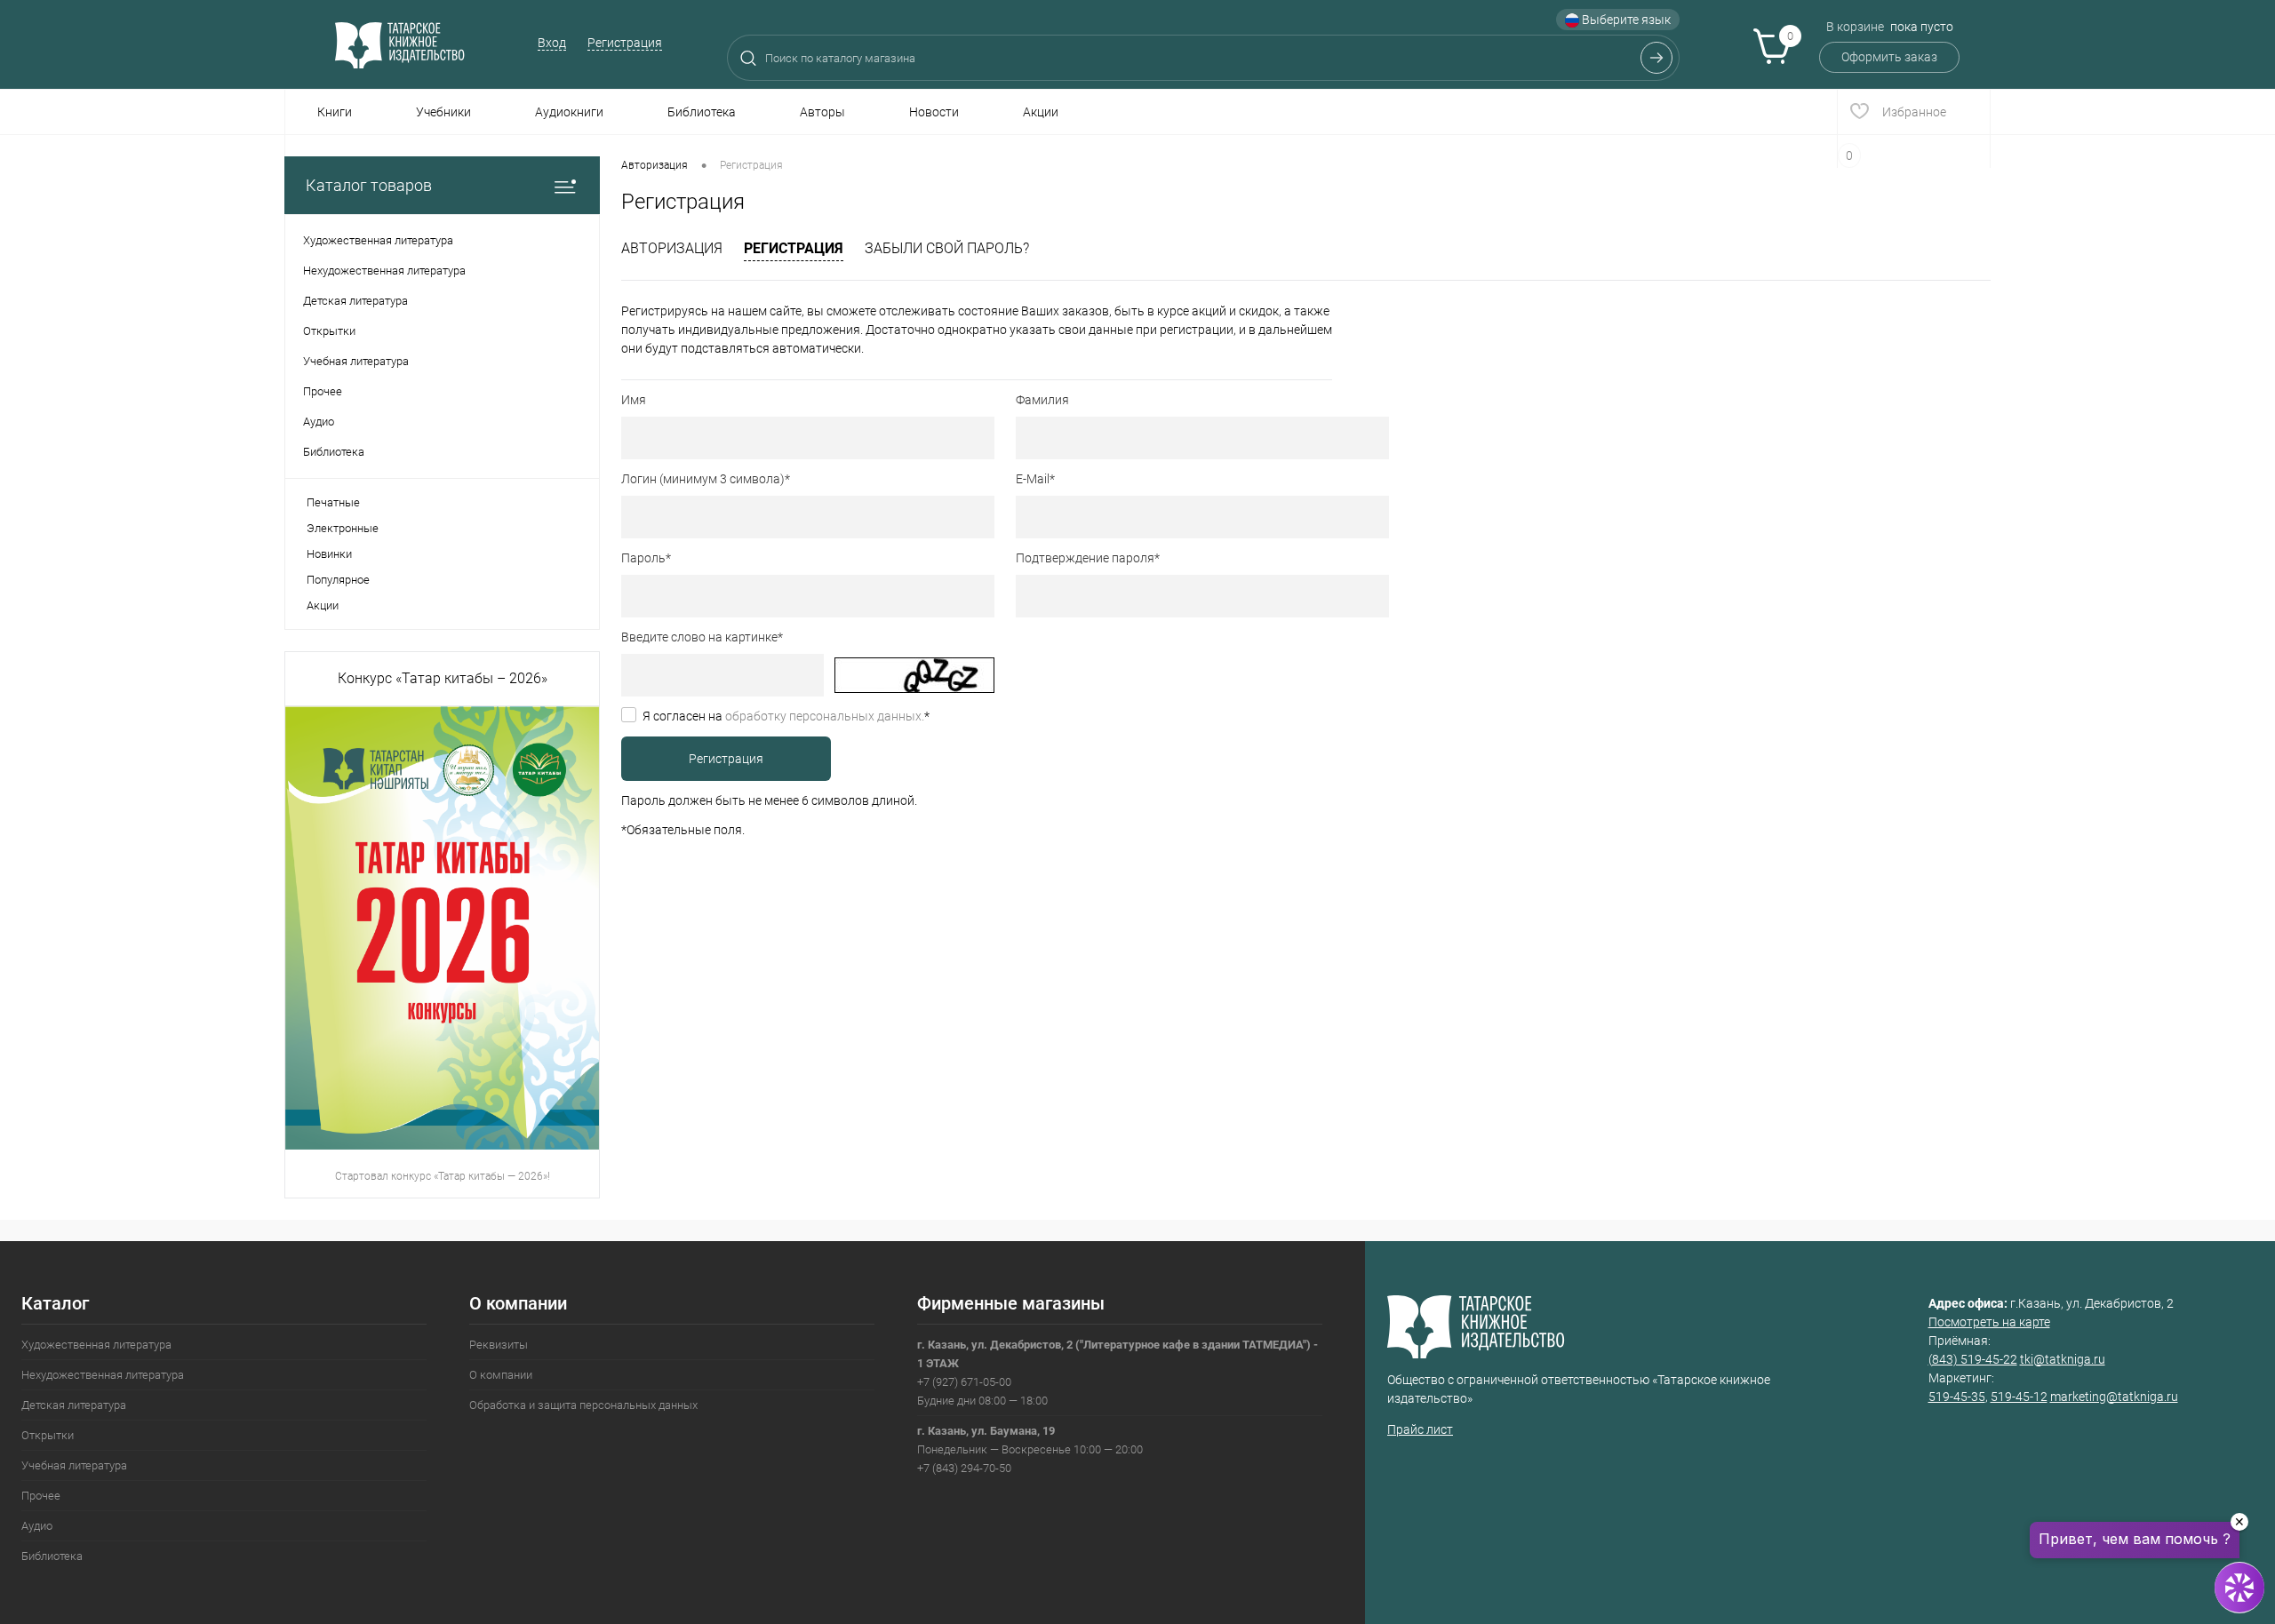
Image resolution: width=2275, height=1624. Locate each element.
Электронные (343, 528)
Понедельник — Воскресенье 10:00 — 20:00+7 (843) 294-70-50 (1030, 1449)
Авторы (822, 112)
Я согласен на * (786, 716)
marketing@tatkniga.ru (2114, 1397)
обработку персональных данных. (825, 716)
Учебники (443, 112)
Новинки (329, 554)
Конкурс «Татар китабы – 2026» (443, 678)
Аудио (37, 1526)
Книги (335, 112)
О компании (501, 1375)
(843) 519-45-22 (1973, 1359)
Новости (934, 112)
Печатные (333, 502)
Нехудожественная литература (103, 1375)
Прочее (41, 1496)
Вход (552, 43)
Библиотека (702, 112)
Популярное (338, 580)
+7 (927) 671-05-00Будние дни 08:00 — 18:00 (1118, 1373)
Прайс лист (1420, 1429)
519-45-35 (1957, 1397)
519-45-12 (2019, 1397)
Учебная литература (74, 1465)
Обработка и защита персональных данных (583, 1405)
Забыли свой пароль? (947, 248)
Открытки (48, 1435)
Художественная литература (96, 1345)
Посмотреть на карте (1989, 1322)
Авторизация (672, 248)
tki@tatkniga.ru (2063, 1359)
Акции (1041, 112)
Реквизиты (499, 1345)
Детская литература (74, 1405)
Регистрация (625, 43)
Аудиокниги (569, 112)
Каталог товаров (369, 185)
